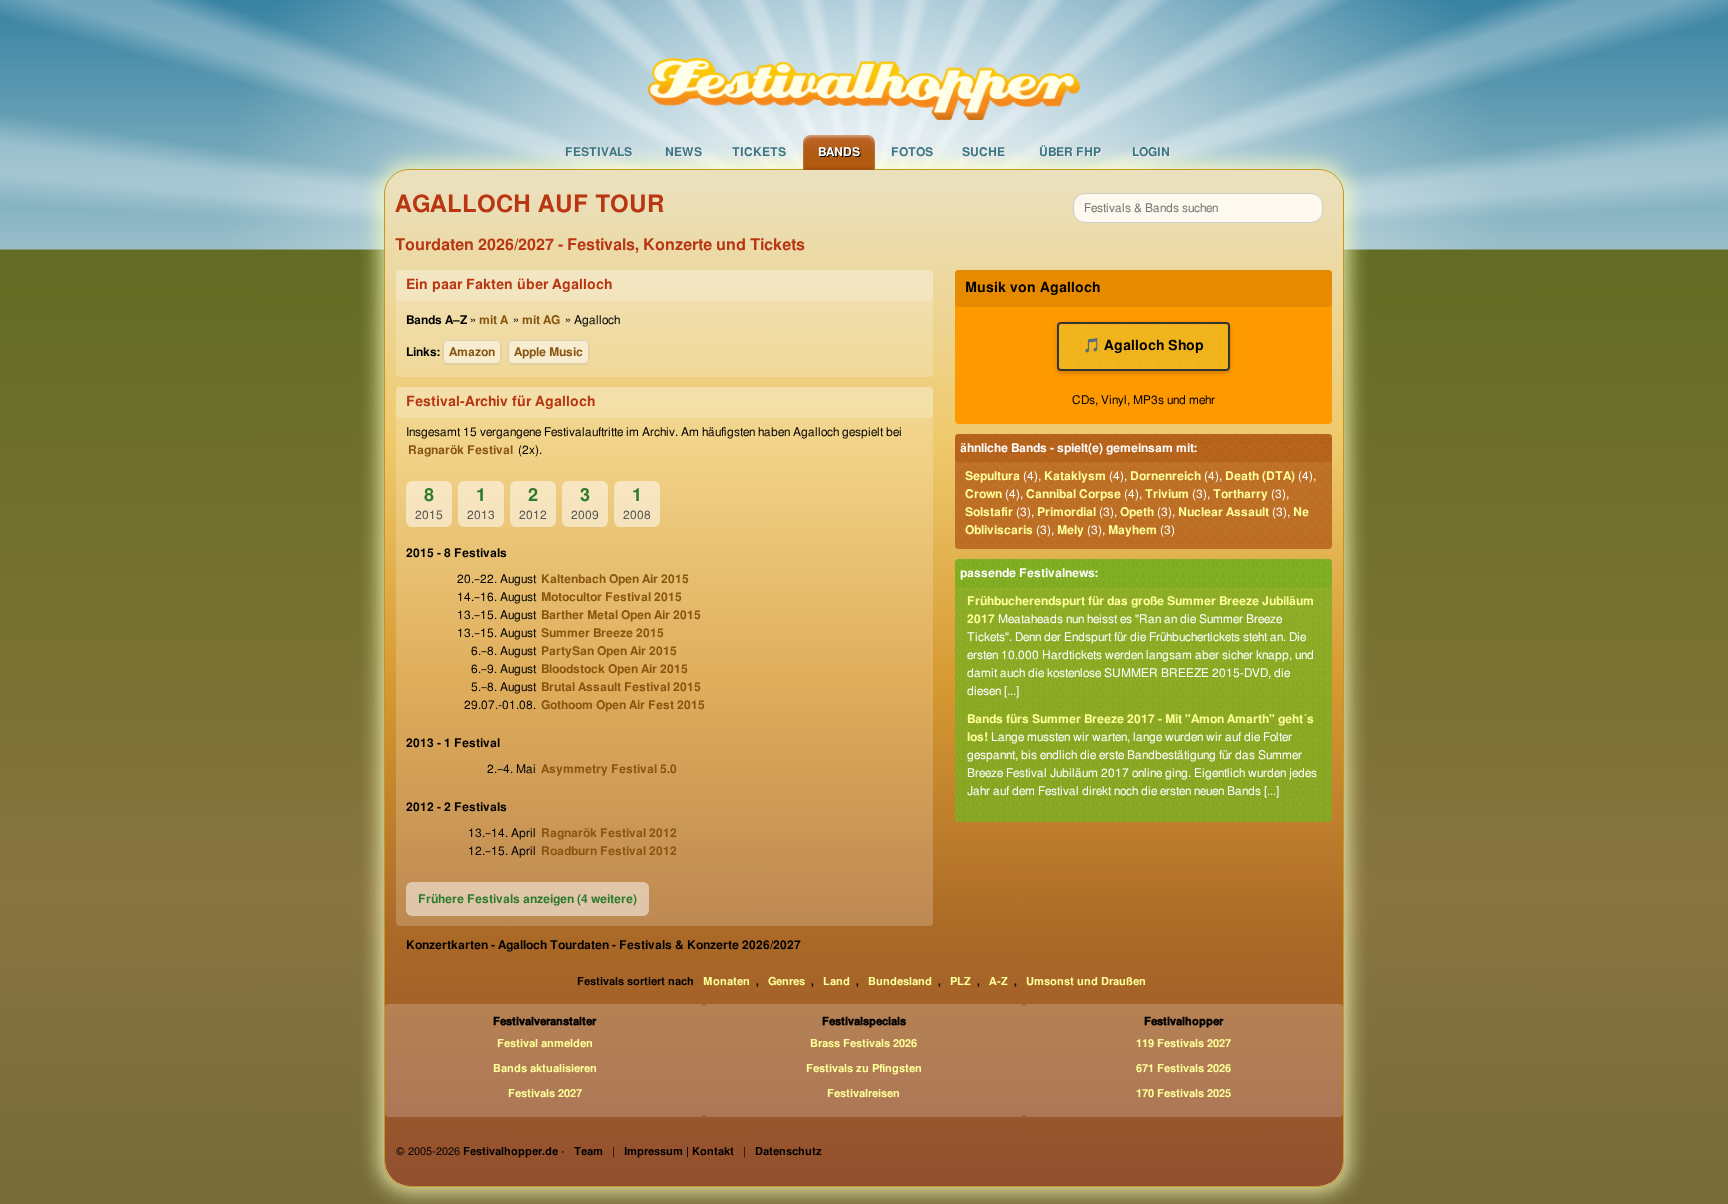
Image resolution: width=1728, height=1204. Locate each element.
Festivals (598, 152)
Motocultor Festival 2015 (611, 597)
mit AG (541, 320)
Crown (983, 494)
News (683, 152)
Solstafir (989, 512)
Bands (839, 152)
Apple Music (548, 352)
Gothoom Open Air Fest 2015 (623, 705)
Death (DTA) (1260, 476)
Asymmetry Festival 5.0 (609, 769)
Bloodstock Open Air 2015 (614, 669)
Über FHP (1070, 152)
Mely (1070, 530)
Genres (786, 981)
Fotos (912, 152)
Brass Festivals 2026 (863, 1043)
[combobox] (1198, 208)
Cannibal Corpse (1073, 494)
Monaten (726, 981)
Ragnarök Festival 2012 (609, 833)
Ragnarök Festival (460, 450)
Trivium (1167, 494)
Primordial (1066, 512)
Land (836, 981)
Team (588, 1151)
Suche (983, 152)
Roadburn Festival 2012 (609, 851)
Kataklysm (1075, 476)
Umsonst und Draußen (1086, 981)
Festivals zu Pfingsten (864, 1068)
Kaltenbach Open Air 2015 (615, 579)
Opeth (1137, 512)
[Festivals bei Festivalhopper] (864, 67)
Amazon (472, 352)
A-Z (998, 981)
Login (1151, 152)
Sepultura (992, 476)
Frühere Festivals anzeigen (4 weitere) (527, 899)
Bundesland (900, 981)
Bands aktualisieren (545, 1068)
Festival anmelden (545, 1043)
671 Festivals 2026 (1183, 1068)
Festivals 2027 (545, 1093)
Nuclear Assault (1223, 512)
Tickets (759, 152)
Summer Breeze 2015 (602, 633)
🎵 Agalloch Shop (1143, 346)
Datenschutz (788, 1151)
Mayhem (1132, 530)
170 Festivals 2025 (1183, 1093)
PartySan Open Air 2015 (609, 651)
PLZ (960, 981)
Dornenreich (1165, 476)
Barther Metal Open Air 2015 (621, 615)
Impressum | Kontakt (679, 1151)
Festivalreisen (863, 1093)
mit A (493, 320)
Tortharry (1240, 494)
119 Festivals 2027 (1183, 1043)
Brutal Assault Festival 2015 (621, 687)
